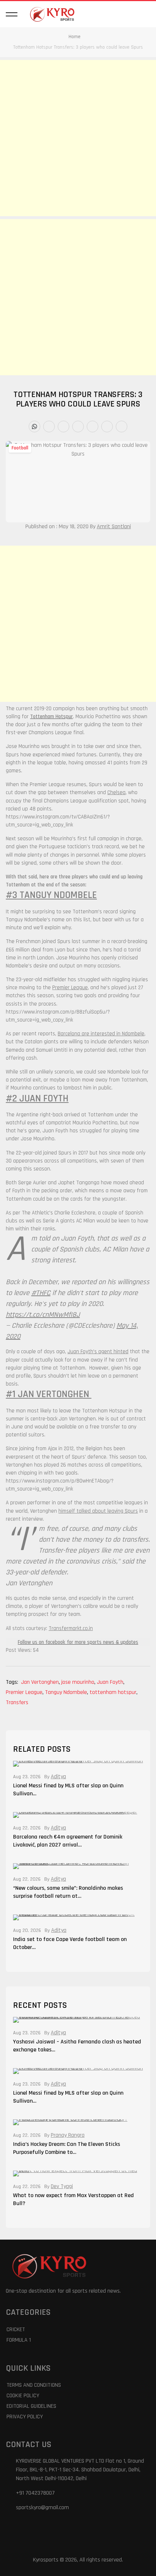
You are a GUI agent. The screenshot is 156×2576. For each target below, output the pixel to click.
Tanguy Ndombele (67, 1692)
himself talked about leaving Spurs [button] (98, 1511)
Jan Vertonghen (40, 1682)
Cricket (16, 2330)
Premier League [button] (70, 988)
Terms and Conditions (34, 2385)
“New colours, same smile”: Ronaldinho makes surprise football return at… (68, 1892)
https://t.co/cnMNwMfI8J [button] (43, 1315)
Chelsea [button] (116, 792)
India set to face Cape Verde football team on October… (70, 1943)
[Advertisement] (78, 138)
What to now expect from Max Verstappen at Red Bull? (73, 2199)
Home (75, 37)
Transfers (17, 1702)
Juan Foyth (111, 1682)
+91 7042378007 (35, 2493)
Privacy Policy (25, 2417)
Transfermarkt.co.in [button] (71, 1628)
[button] (12, 14)
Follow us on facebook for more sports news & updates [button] (78, 1642)
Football (20, 448)
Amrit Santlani (114, 527)
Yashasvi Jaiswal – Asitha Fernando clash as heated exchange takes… (77, 2046)
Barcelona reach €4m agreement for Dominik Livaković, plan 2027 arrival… (68, 1841)
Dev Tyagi (62, 2187)
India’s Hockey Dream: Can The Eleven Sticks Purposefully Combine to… (67, 2148)
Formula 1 (19, 2340)
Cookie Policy (23, 2396)
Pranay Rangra (68, 2135)
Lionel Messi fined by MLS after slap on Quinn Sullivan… (68, 1790)
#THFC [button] (41, 1293)
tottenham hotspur (114, 1692)
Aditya (58, 1777)
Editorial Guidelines (31, 2406)
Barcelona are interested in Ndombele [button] (101, 1034)
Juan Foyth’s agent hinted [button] (98, 1352)
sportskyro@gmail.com (42, 2508)
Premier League (25, 1692)
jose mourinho (78, 1682)
